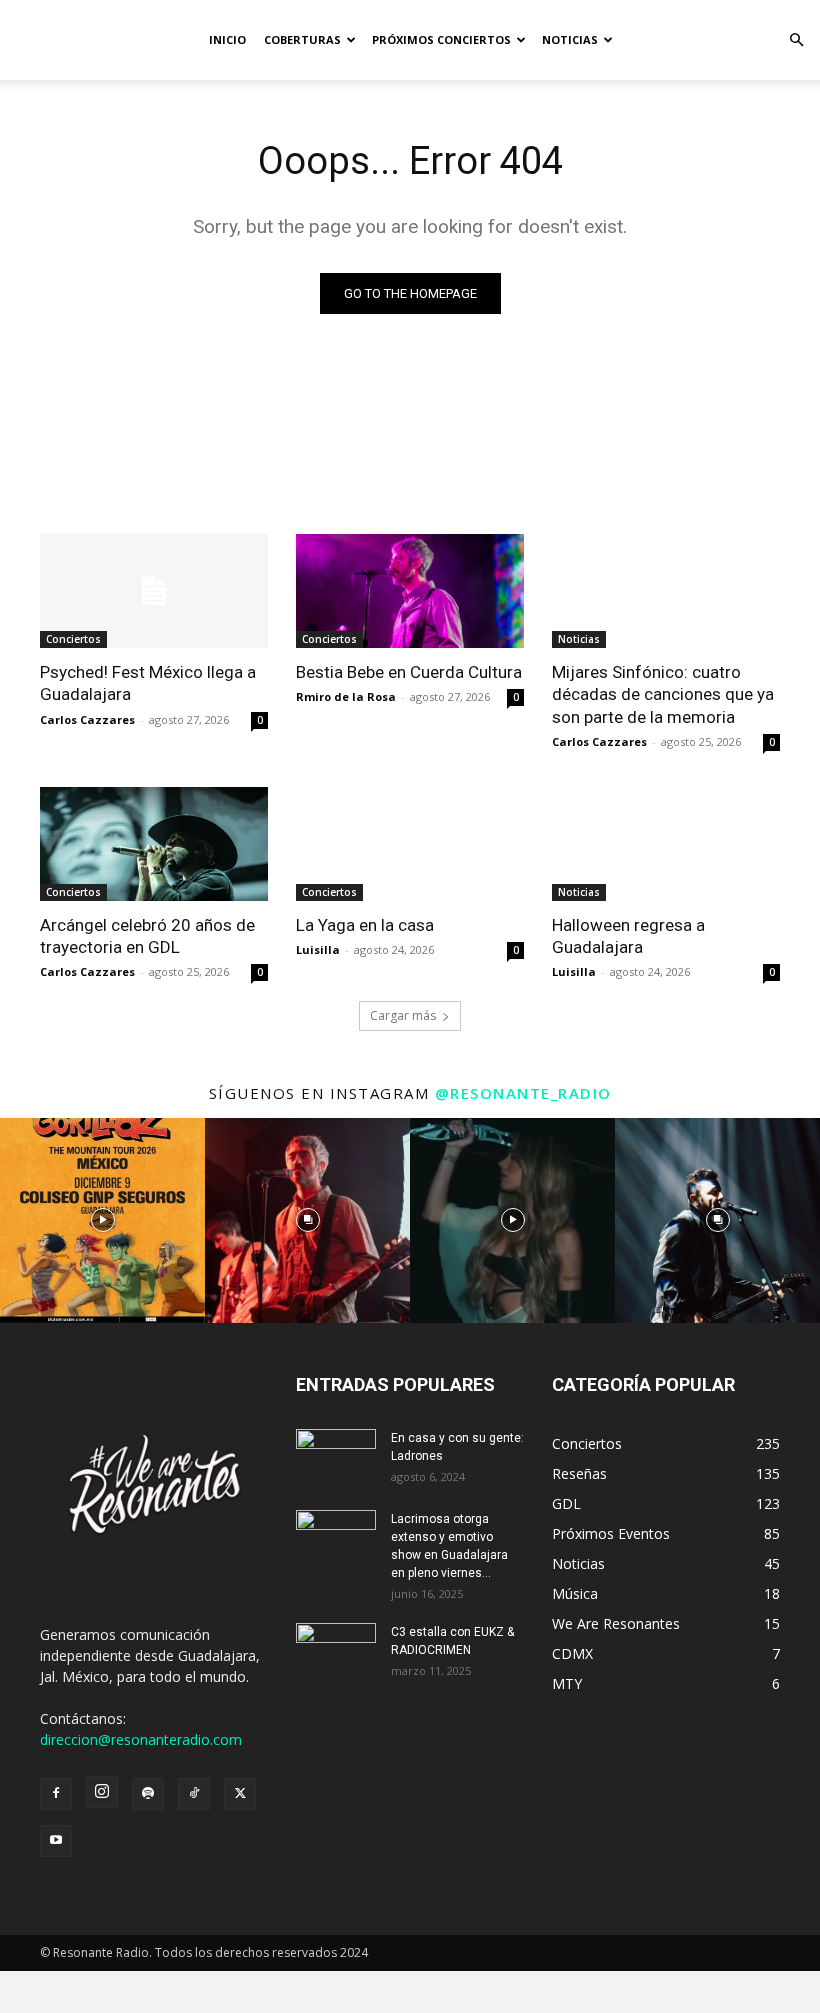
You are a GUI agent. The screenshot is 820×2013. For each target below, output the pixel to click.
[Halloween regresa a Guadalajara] (666, 844)
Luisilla (318, 949)
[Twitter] (240, 1794)
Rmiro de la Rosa (346, 696)
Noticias (570, 39)
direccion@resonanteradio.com (141, 1739)
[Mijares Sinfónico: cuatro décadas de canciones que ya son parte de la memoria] (666, 591)
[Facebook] (56, 1794)
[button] (796, 40)
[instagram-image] (102, 1220)
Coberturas (302, 39)
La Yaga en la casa (365, 925)
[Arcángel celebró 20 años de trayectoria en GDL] (154, 844)
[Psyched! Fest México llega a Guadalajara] (154, 591)
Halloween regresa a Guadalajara (628, 936)
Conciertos (73, 639)
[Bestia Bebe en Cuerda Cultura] (410, 591)
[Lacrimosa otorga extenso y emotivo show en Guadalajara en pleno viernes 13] (336, 1538)
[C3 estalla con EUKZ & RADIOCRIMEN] (336, 1651)
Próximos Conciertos (441, 39)
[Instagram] (102, 1792)
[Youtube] (56, 1841)
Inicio (227, 39)
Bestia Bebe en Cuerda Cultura (409, 672)
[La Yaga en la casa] (410, 844)
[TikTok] (194, 1794)
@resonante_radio (523, 1093)
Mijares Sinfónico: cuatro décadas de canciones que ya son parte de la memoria (663, 694)
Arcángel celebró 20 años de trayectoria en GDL (147, 936)
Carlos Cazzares (87, 719)
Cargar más (403, 1015)
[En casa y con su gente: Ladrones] (336, 1457)
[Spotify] (148, 1794)
